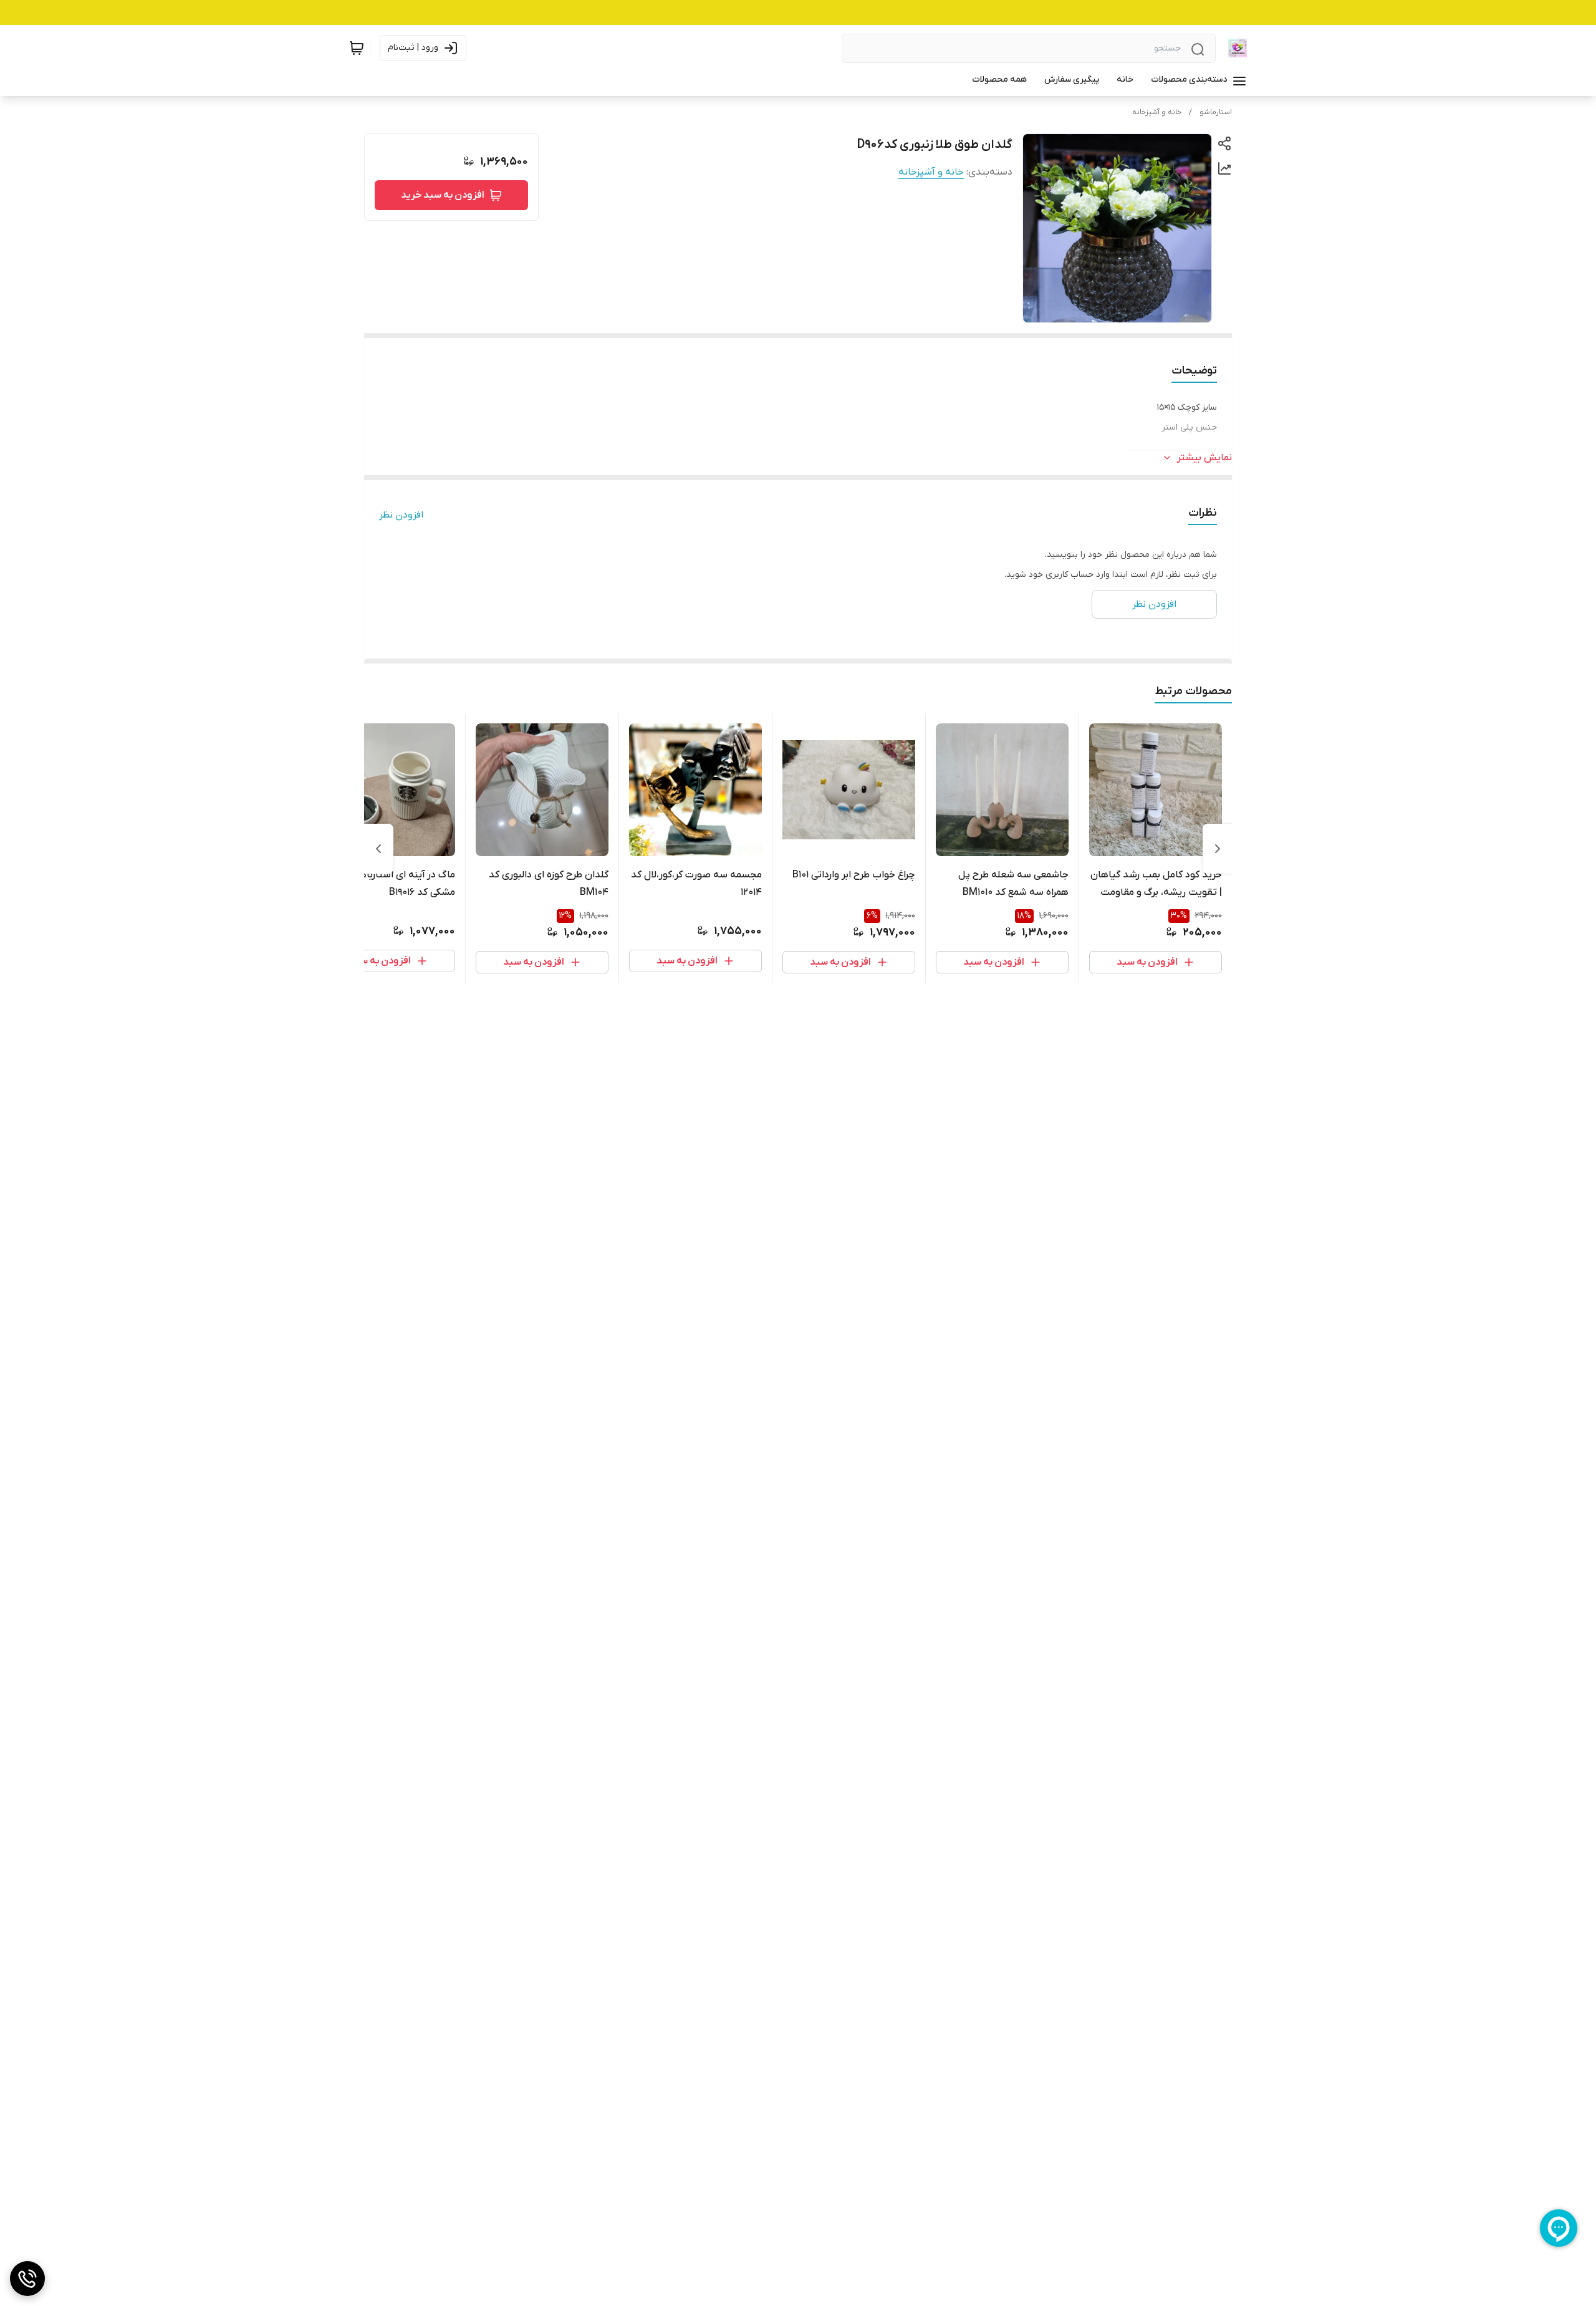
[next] (378, 849)
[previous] (1218, 849)
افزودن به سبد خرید (443, 195)
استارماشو (1216, 112)
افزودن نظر (401, 515)
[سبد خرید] (357, 48)
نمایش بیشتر (1204, 458)
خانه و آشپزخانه (1157, 112)
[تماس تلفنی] (27, 2279)
